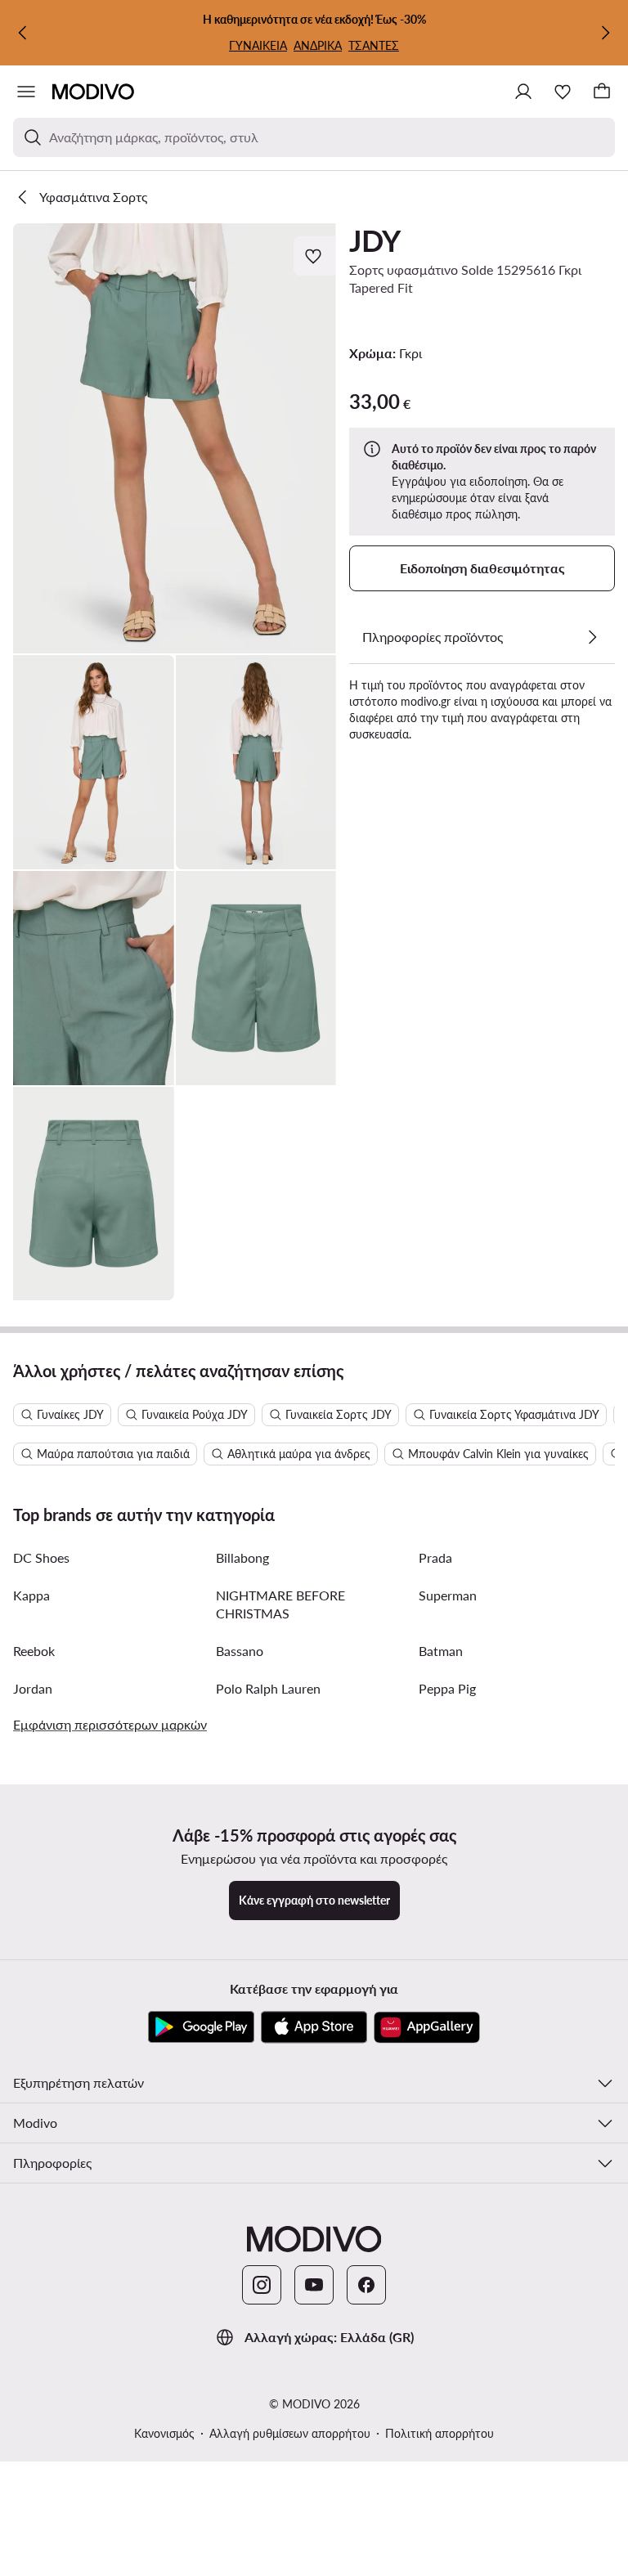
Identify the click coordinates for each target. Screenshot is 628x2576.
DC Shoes (41, 1557)
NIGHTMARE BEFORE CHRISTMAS (280, 1604)
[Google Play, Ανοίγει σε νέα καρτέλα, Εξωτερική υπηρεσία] (201, 2027)
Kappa (31, 1595)
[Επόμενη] (605, 33)
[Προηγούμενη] (23, 33)
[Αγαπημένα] (563, 92)
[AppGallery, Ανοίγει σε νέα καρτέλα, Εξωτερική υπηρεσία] (427, 2027)
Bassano (240, 1651)
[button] (175, 438)
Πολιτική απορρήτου (440, 2433)
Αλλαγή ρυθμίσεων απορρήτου (290, 2433)
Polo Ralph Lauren (268, 1688)
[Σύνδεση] (523, 92)
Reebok (34, 1651)
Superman (448, 1595)
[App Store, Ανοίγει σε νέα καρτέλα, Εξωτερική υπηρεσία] (314, 2027)
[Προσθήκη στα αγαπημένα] (315, 256)
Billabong (242, 1557)
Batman (441, 1651)
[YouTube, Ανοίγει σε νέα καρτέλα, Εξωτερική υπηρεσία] (314, 2285)
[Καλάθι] (602, 92)
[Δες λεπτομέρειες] (592, 637)
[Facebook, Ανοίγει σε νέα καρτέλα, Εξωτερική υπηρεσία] (366, 2285)
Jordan (33, 1688)
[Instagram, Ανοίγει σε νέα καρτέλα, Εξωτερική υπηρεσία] (262, 2285)
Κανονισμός (164, 2433)
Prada (435, 1557)
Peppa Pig (447, 1688)
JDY (375, 240)
